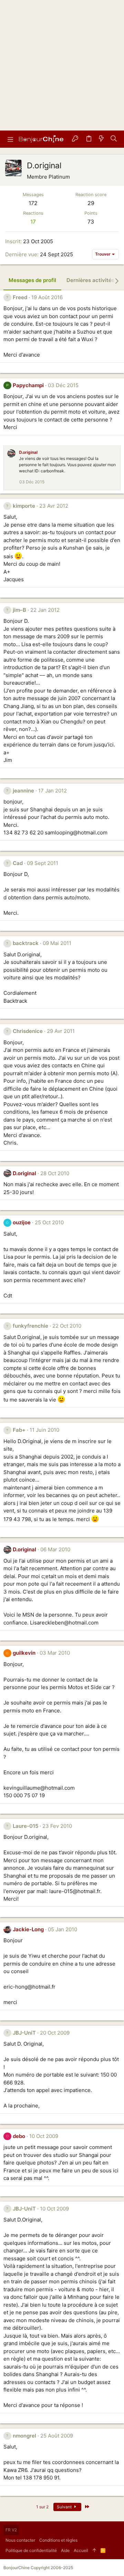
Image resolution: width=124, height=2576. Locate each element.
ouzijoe (22, 1222)
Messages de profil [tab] (32, 280)
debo (19, 2136)
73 (91, 222)
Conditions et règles (58, 2540)
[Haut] (94, 2551)
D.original (28, 452)
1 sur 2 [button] (42, 2507)
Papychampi (28, 385)
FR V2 (11, 2530)
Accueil (81, 2550)
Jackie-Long (28, 1929)
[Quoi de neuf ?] (101, 139)
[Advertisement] (62, 65)
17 (33, 222)
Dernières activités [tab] (90, 280)
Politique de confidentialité (31, 2550)
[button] (10, 139)
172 (33, 203)
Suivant (65, 2507)
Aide (65, 2550)
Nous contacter (20, 2540)
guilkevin (24, 1653)
